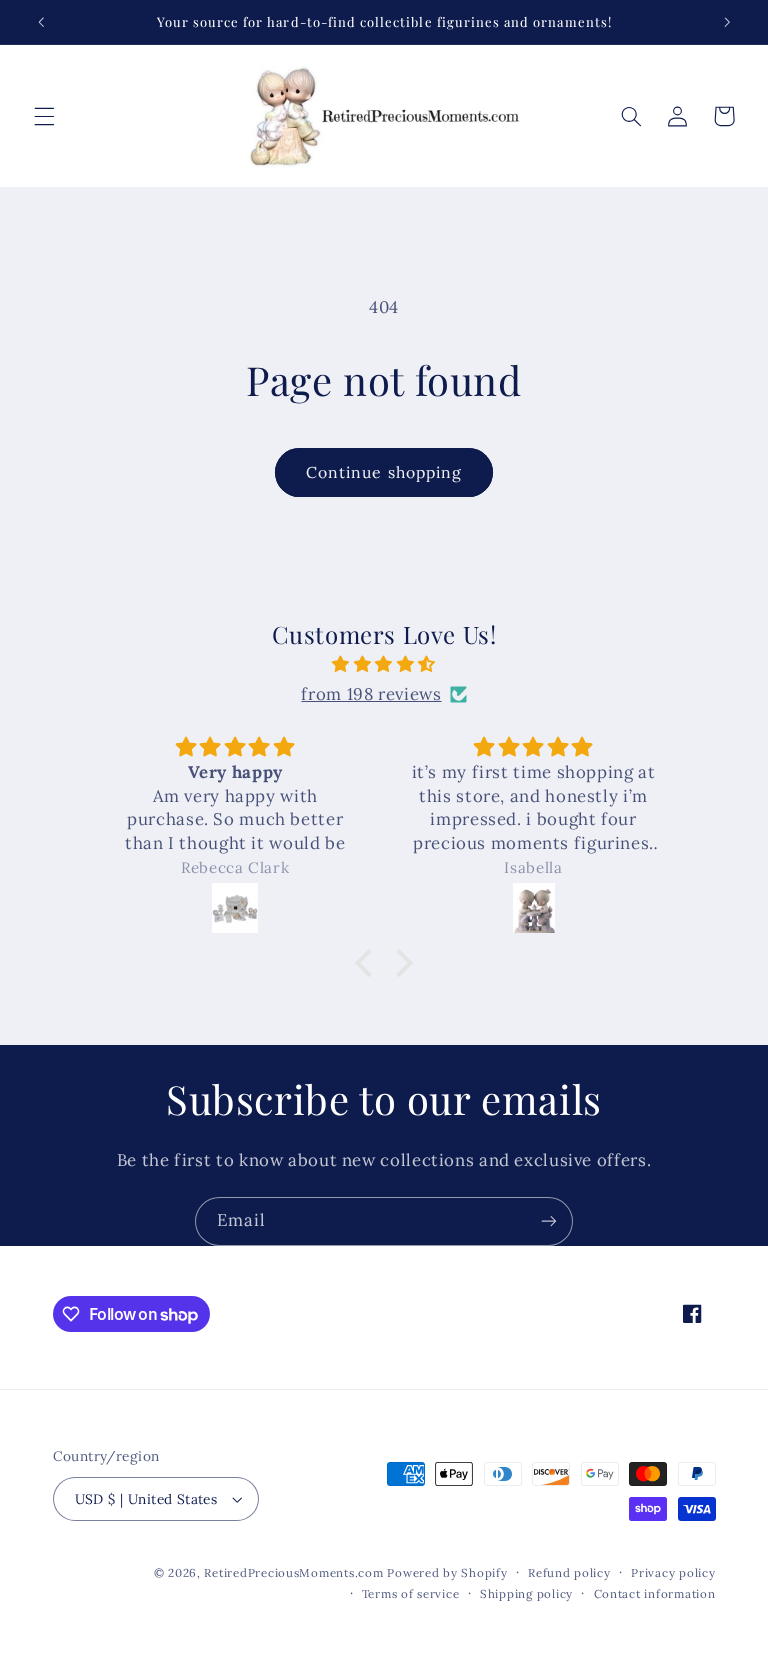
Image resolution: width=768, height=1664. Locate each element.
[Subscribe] (549, 1221)
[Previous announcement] (41, 22)
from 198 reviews (371, 694)
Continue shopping (384, 472)
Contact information (655, 1593)
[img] (384, 665)
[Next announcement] (727, 22)
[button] (44, 116)
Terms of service (411, 1593)
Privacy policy (673, 1572)
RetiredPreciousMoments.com (293, 1572)
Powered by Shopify (447, 1572)
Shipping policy (526, 1593)
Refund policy (569, 1572)
